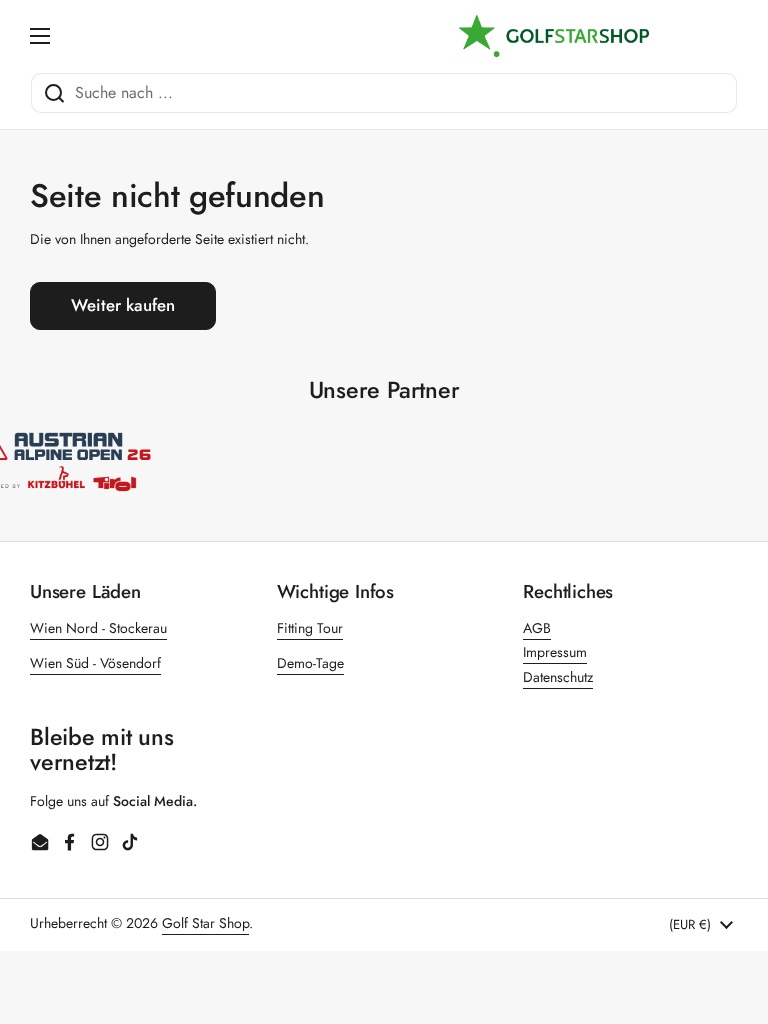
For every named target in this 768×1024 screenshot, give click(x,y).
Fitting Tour (310, 628)
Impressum (555, 652)
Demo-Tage (310, 663)
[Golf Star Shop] (554, 36)
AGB (537, 628)
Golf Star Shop (205, 923)
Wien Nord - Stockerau (98, 628)
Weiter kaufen (123, 305)
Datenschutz (558, 677)
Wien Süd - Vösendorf (95, 663)
